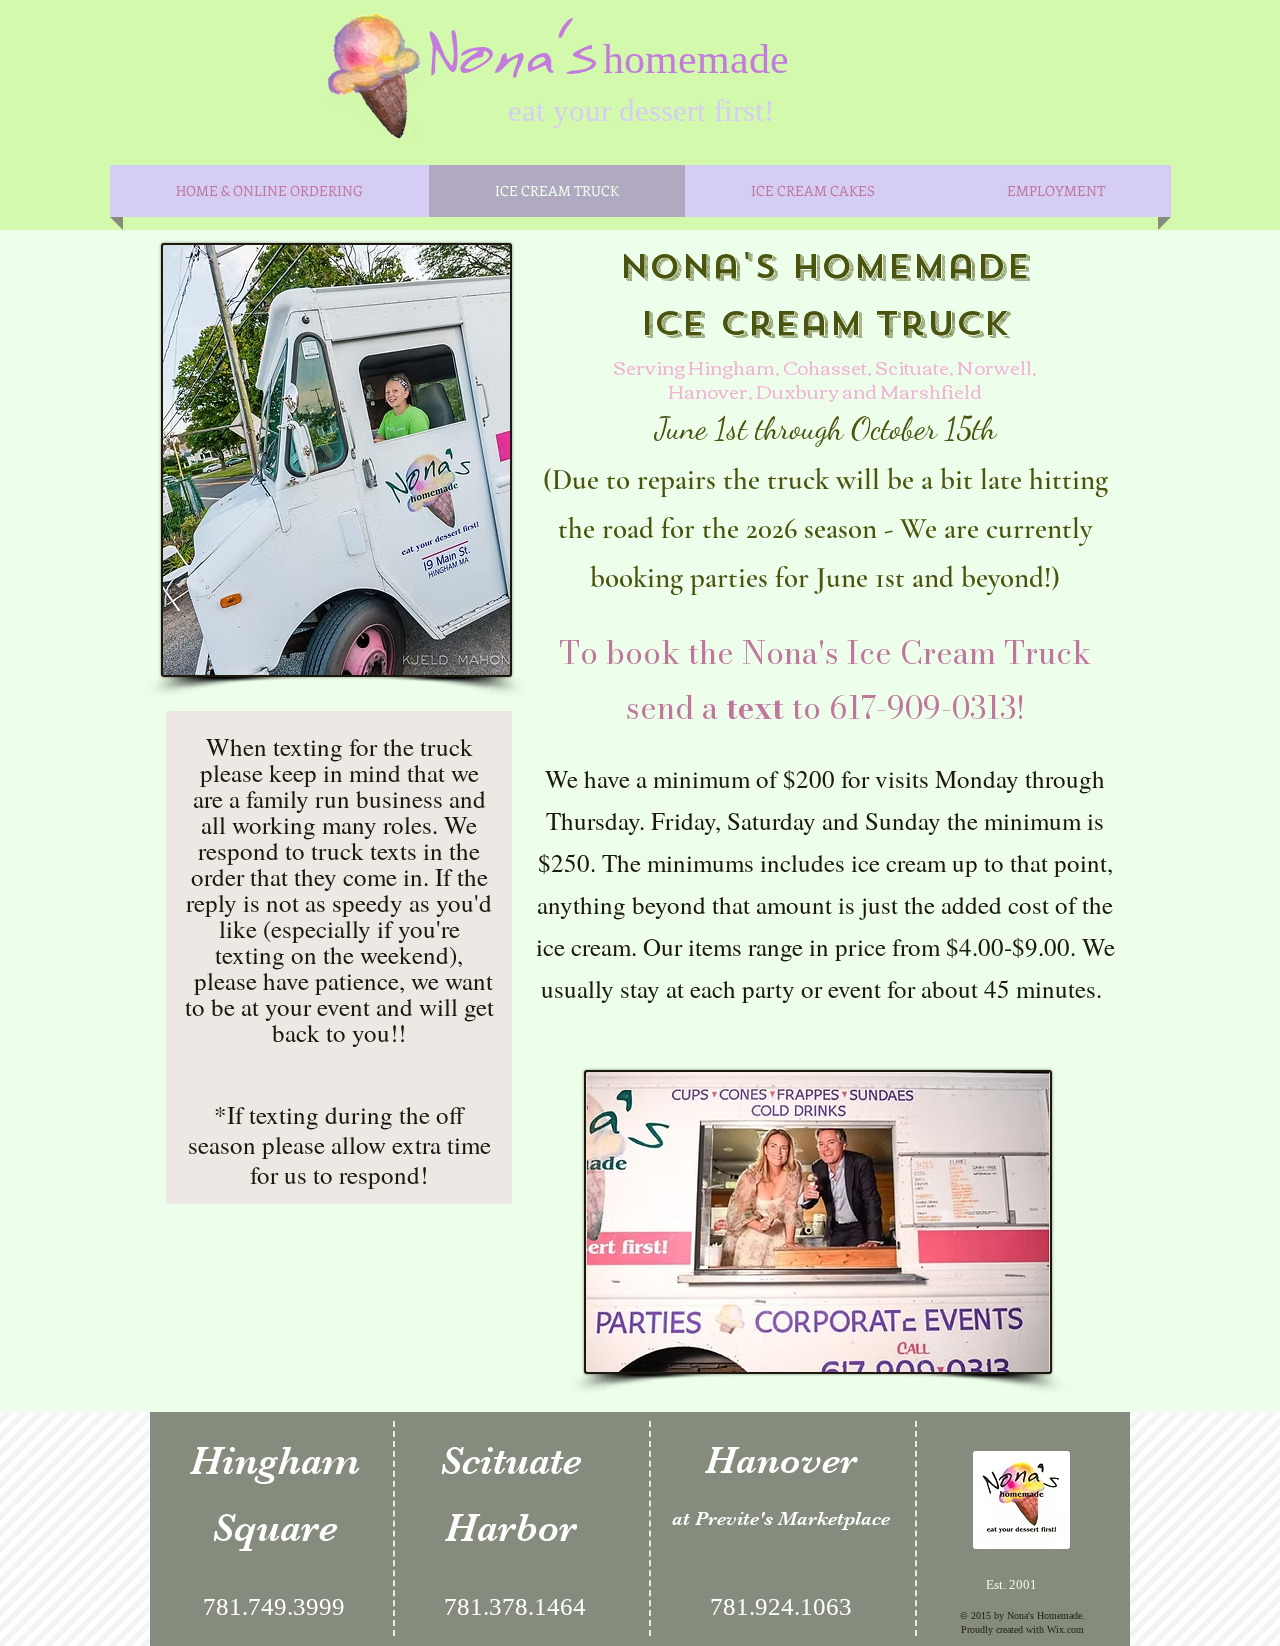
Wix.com (1065, 1629)
